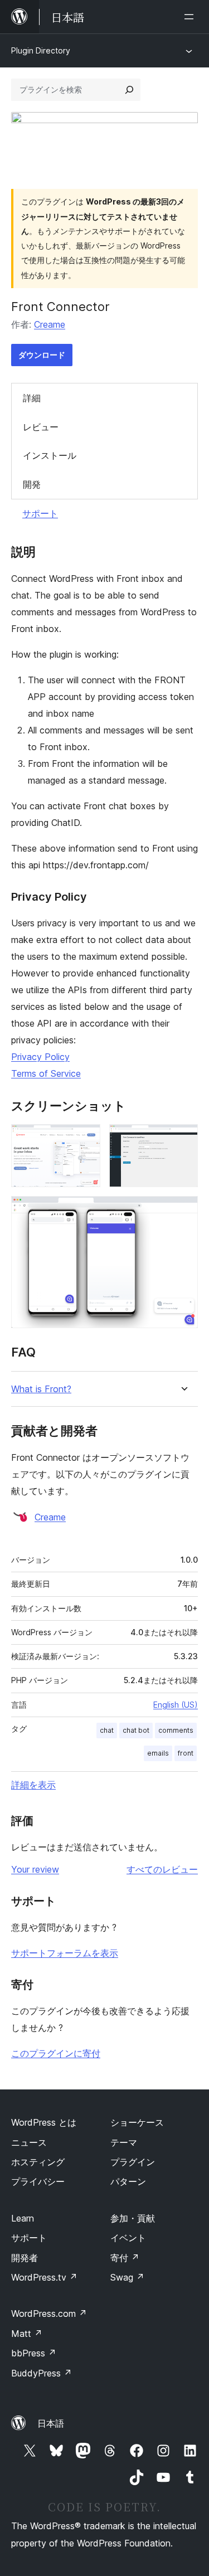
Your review (35, 1869)
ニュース (29, 2142)
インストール (50, 455)
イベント (128, 2238)
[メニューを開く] (191, 17)
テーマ (124, 2142)
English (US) (176, 1705)
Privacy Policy (40, 1057)
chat (107, 1730)
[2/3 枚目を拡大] (183, 1139)
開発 (32, 484)
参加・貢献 (133, 2218)
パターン (128, 2181)
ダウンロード (42, 355)
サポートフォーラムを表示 (65, 1953)
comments (176, 1730)
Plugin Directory (41, 50)
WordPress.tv (44, 2277)
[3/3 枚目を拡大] (183, 1211)
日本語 (51, 2423)
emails (158, 1753)
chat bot (136, 1730)
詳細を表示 (33, 1785)
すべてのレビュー (162, 1869)
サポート (40, 513)
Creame (50, 324)
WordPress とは (44, 2122)
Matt (27, 2334)
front (186, 1753)
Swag (127, 2277)
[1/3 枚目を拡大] (85, 1139)
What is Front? (41, 1389)
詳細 (32, 398)
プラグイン (133, 2162)
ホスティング (38, 2162)
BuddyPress (42, 2373)
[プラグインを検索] (129, 90)
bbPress (34, 2353)
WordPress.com (49, 2313)
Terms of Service (46, 1073)
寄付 (125, 2258)
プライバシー (38, 2181)
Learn (23, 2218)
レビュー (41, 427)
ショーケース (137, 2122)
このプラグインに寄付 (56, 2053)
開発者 (25, 2258)
